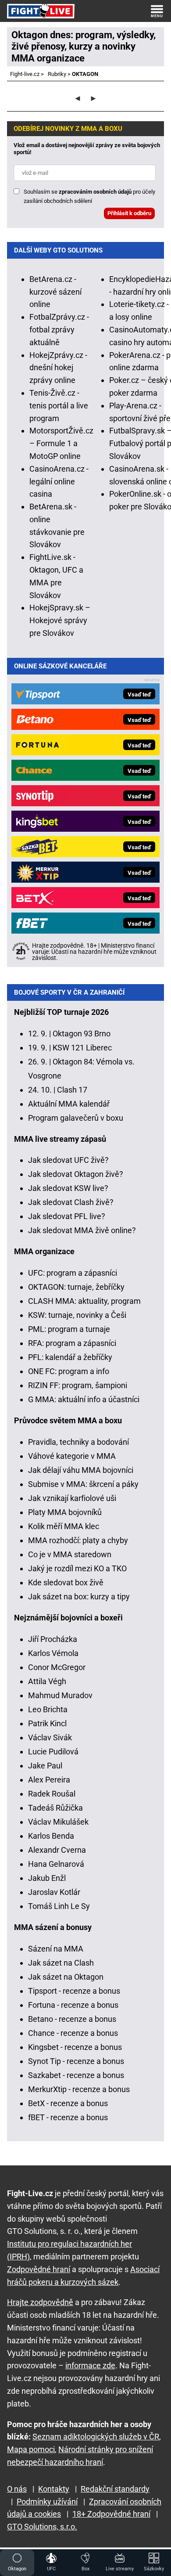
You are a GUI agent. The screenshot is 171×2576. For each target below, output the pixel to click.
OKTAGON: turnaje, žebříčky (76, 1287)
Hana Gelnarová (56, 1864)
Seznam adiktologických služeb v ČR (96, 2437)
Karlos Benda (51, 1836)
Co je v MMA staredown (70, 1554)
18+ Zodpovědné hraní (111, 2514)
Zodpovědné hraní (39, 2269)
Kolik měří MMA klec (64, 1526)
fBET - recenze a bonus (68, 2117)
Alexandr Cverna (57, 1850)
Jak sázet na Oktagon (66, 1977)
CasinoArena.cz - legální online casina (59, 482)
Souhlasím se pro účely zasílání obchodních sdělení (89, 196)
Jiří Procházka (53, 1639)
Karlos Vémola (53, 1653)
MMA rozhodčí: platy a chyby (78, 1540)
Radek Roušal (52, 1794)
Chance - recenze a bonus (73, 2033)
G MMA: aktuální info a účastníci (84, 1399)
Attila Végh (47, 1681)
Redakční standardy (115, 2489)
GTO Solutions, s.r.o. (42, 2527)
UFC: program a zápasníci (73, 1273)
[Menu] (157, 11)
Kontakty (54, 2489)
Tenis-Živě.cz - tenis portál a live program (59, 406)
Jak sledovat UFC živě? (68, 1160)
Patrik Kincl (47, 1723)
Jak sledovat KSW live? (68, 1188)
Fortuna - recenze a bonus (73, 2005)
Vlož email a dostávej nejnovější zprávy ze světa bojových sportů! (87, 149)
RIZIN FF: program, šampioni (78, 1385)
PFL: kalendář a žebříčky (70, 1357)
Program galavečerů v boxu (76, 1118)
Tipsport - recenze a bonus (74, 1991)
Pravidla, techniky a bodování (78, 1442)
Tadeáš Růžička (55, 1808)
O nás (17, 2489)
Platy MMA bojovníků (65, 1512)
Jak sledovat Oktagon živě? (76, 1174)
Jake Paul (45, 1766)
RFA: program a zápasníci (72, 1343)
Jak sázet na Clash (61, 1963)
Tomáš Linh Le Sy (59, 1906)
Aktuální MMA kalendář (69, 1104)
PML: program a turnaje (69, 1329)
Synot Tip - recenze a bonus (76, 2061)
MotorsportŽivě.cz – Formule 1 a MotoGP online (61, 443)
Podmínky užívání (47, 2502)
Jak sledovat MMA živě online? (82, 1230)
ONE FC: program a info (69, 1371)
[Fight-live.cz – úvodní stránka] (41, 11)
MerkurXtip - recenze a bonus (79, 2089)
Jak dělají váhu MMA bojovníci (81, 1470)
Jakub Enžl (47, 1878)
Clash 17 (72, 1090)
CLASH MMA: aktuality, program (84, 1301)
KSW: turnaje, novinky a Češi (77, 1315)
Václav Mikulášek (58, 1822)
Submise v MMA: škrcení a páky (83, 1484)
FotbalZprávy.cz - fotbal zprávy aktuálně (59, 330)
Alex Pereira (49, 1780)
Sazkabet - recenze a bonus (76, 2075)
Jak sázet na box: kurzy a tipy (79, 1596)
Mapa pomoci (31, 2449)
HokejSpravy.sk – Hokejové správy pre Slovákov (60, 620)
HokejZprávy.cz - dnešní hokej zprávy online (58, 368)
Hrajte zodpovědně (40, 2302)
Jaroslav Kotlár (54, 1892)
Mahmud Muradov (60, 1695)
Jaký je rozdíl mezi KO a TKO (77, 1568)
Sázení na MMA (56, 1949)
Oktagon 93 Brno (82, 1034)
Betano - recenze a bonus (72, 2019)
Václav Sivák (50, 1737)
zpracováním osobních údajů (95, 192)
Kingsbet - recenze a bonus (75, 2047)
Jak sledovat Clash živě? (71, 1202)
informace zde (90, 2365)
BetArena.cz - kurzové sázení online (55, 292)
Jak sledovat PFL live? (67, 1216)
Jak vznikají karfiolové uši (72, 1498)
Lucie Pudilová (53, 1752)
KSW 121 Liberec (82, 1048)
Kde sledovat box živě (66, 1582)
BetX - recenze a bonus (68, 2103)
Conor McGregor (57, 1667)
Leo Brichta (48, 1709)
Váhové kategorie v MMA (72, 1456)
